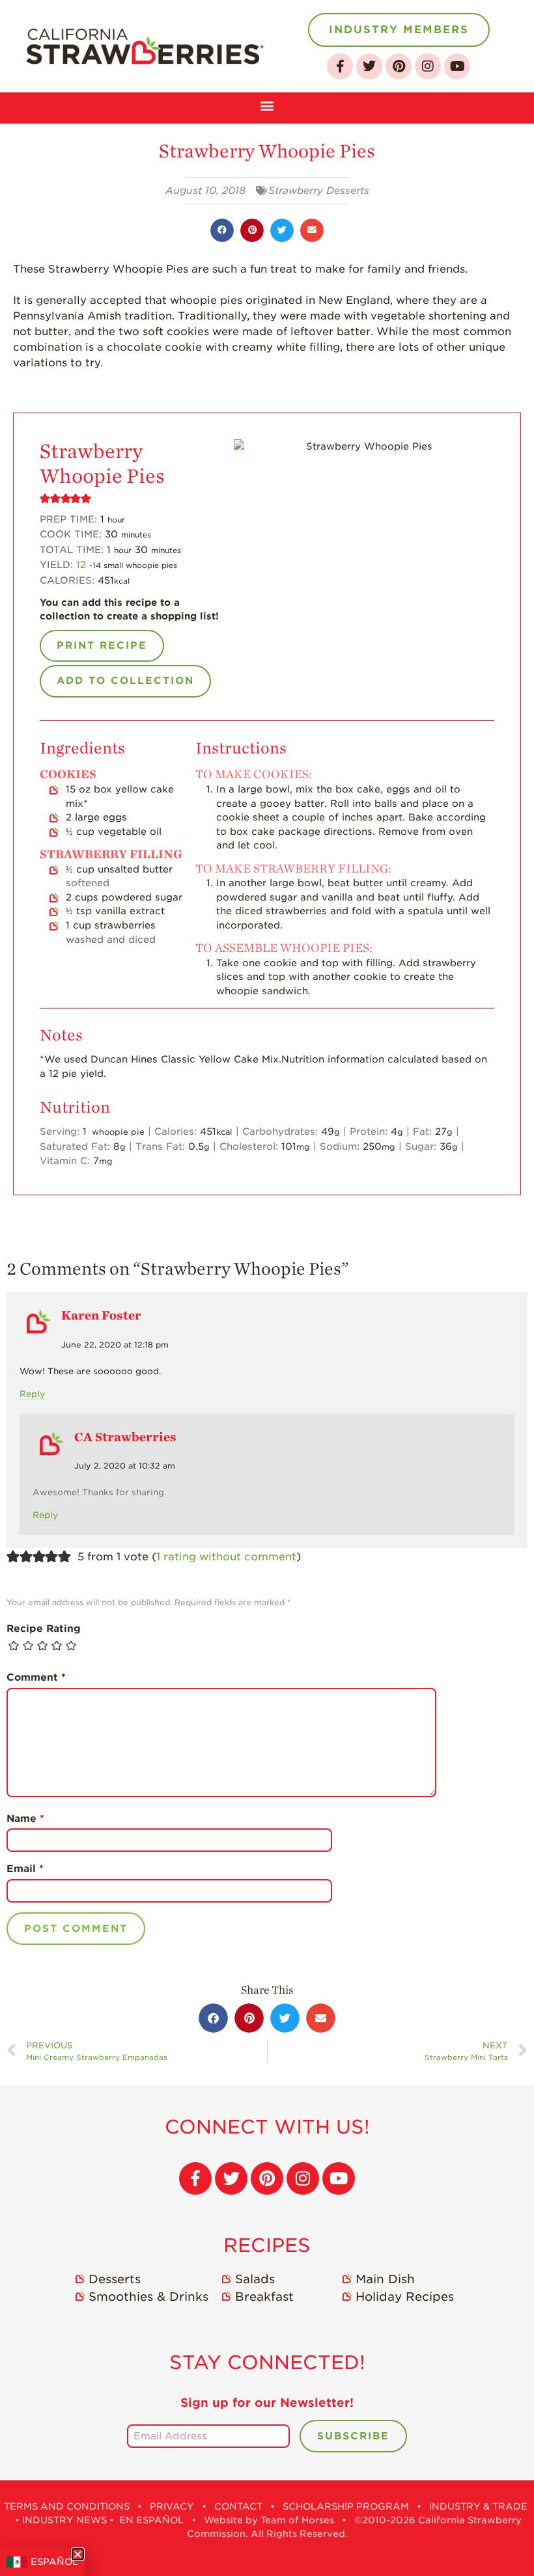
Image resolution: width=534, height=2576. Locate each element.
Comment (36, 1677)
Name (25, 1819)
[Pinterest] (399, 66)
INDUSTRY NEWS (64, 2520)
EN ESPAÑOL (151, 2520)
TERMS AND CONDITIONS (67, 2506)
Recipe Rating (44, 1629)
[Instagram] (428, 66)
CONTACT (238, 2506)
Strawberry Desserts (319, 191)
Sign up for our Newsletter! (267, 2403)
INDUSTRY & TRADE (478, 2506)
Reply (32, 1394)
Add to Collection (125, 681)
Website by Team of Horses (269, 2520)
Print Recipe (102, 645)
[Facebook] (340, 66)
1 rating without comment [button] (226, 1557)
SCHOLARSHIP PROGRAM (346, 2506)
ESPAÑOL (54, 2562)
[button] (267, 104)
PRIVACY (172, 2506)
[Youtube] (457, 66)
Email (25, 1869)
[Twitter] (369, 66)
